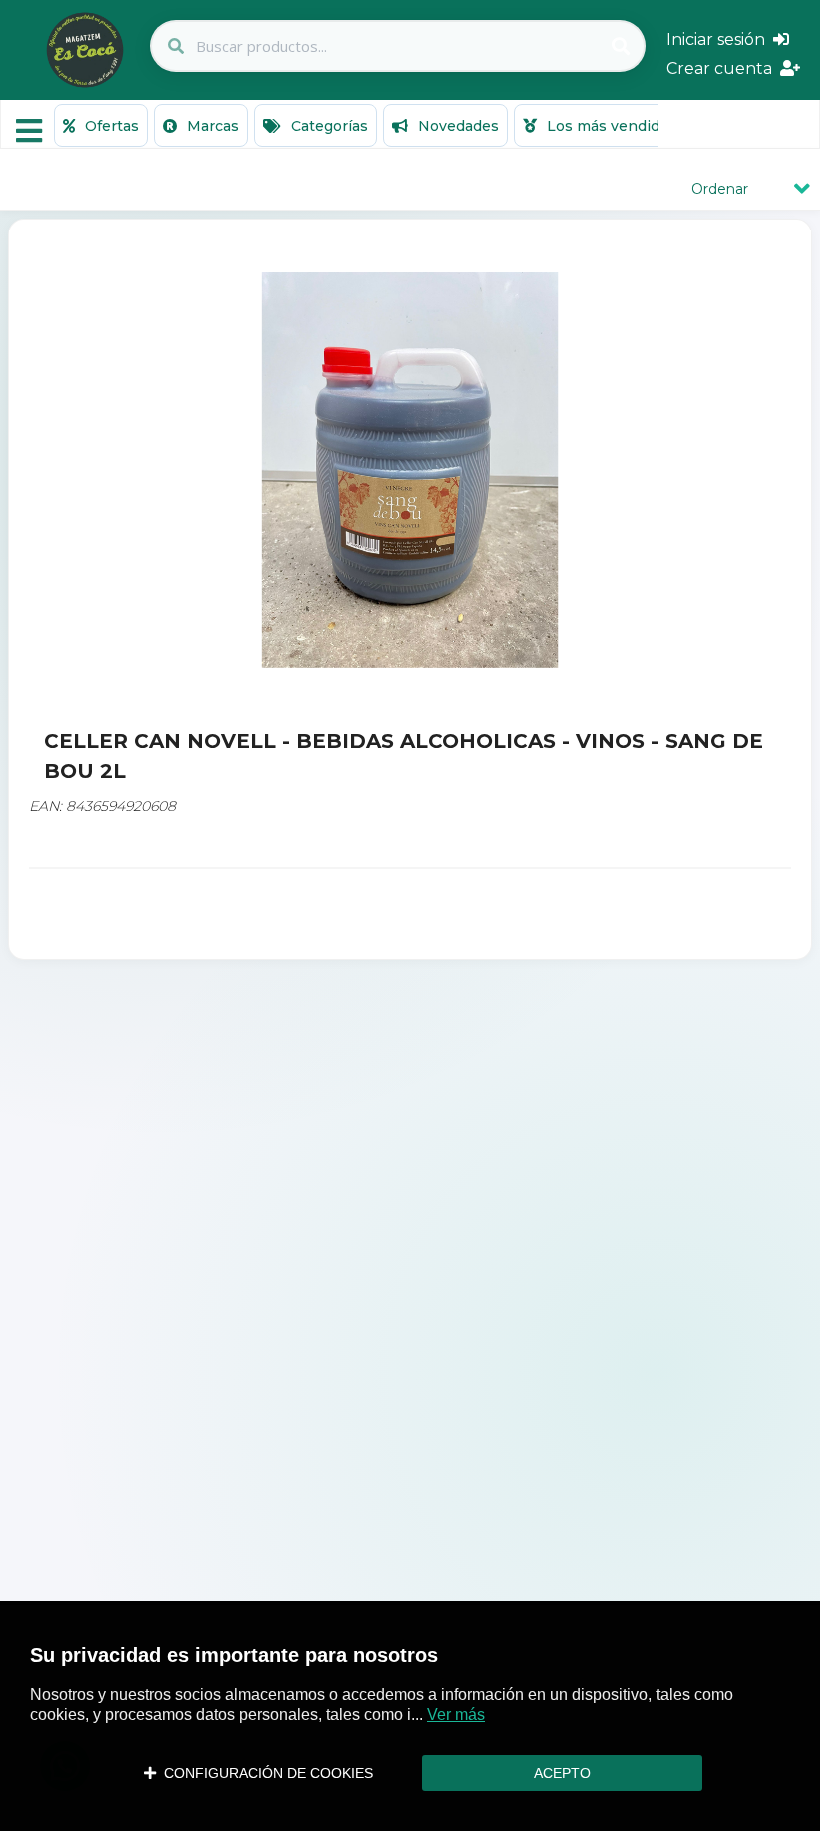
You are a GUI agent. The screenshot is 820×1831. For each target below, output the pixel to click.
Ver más (456, 1714)
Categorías (327, 126)
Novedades (456, 126)
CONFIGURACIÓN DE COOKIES (264, 1773)
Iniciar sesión (719, 39)
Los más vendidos (610, 126)
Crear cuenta (723, 68)
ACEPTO (562, 1773)
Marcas (211, 126)
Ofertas (110, 126)
